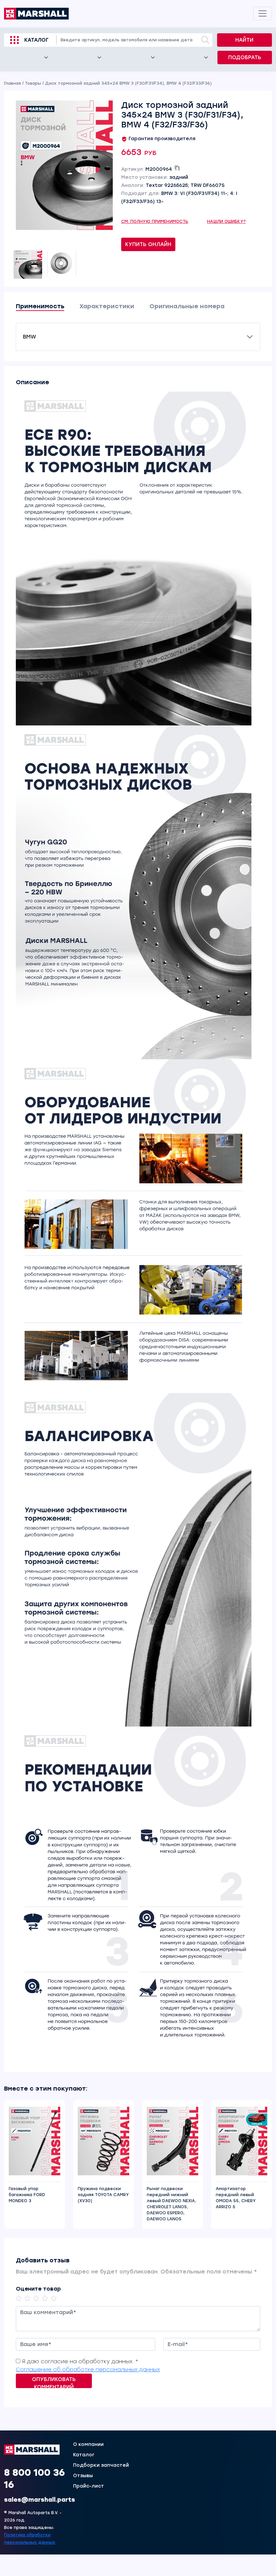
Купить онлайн (148, 244)
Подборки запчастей (101, 2465)
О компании (88, 2445)
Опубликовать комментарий (54, 2382)
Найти (244, 40)
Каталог (36, 40)
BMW (29, 337)
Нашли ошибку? (226, 222)
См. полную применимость (155, 222)
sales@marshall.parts (40, 2500)
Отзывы (83, 2476)
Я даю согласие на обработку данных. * (80, 2361)
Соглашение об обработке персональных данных (88, 2369)
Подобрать (245, 57)
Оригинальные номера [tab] (187, 306)
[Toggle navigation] (263, 13)
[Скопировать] (177, 168)
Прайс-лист (89, 2486)
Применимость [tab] (40, 306)
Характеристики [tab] (107, 306)
